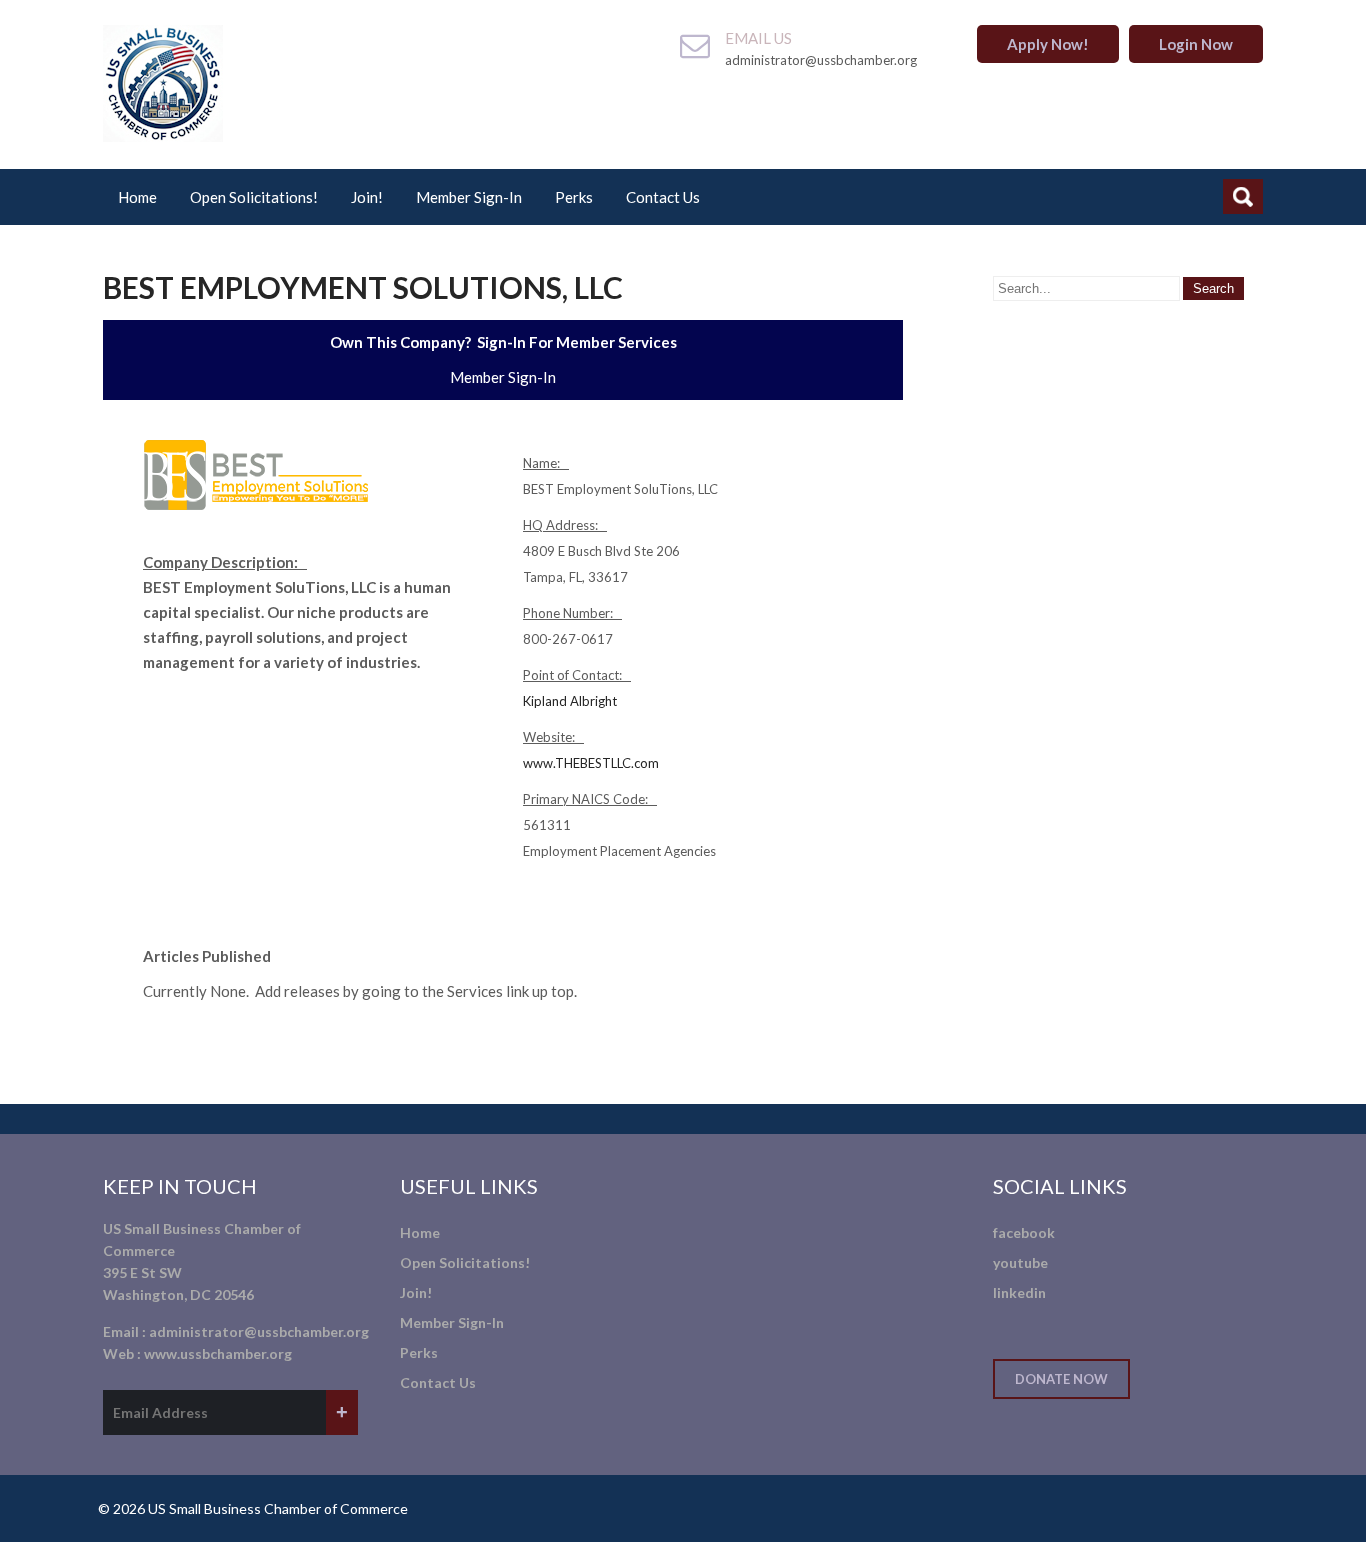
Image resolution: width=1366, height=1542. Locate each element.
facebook (1024, 1232)
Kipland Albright (570, 701)
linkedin (1019, 1292)
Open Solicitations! (254, 197)
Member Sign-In (469, 197)
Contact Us (663, 197)
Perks (574, 197)
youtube (1020, 1262)
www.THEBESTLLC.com (591, 763)
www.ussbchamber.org (218, 1353)
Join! (367, 197)
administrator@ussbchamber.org (259, 1331)
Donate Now (1061, 1379)
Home (137, 197)
